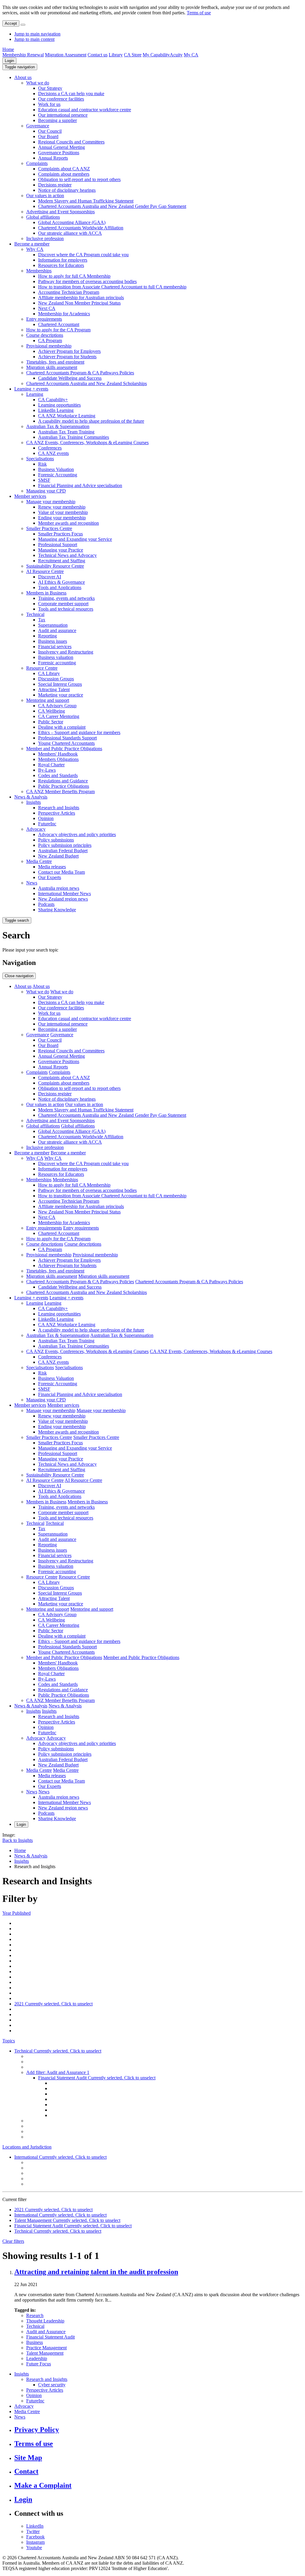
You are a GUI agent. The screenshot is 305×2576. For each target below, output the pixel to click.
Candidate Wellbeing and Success (70, 378)
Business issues (53, 641)
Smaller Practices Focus (60, 534)
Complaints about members (64, 174)
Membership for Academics (64, 314)
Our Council (50, 131)
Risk (42, 464)
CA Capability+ (53, 400)
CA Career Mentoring (59, 716)
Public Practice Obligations (64, 786)
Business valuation (56, 657)
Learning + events (31, 389)
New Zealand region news (63, 899)
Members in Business (46, 593)
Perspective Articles (57, 813)
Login (9, 61)
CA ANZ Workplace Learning (67, 416)
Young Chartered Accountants (66, 743)
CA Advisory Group (57, 706)
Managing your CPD (46, 491)
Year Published (17, 1913)
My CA (191, 55)
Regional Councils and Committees (71, 142)
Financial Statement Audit (50, 2337)
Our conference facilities (61, 99)
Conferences (50, 448)
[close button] (23, 25)
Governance (38, 126)
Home (8, 49)
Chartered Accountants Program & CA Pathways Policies (80, 373)
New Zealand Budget (58, 856)
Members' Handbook (58, 754)
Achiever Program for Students (67, 357)
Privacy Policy (37, 2430)
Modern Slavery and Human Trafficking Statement (86, 201)
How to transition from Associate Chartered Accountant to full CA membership (112, 287)
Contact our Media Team (62, 872)
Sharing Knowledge (57, 910)
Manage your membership (51, 502)
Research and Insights (59, 808)
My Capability (156, 55)
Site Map (28, 2458)
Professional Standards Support (67, 738)
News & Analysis (31, 797)
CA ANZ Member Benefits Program (60, 792)
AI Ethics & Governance (62, 582)
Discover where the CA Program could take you (83, 255)
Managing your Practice (61, 550)
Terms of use (199, 13)
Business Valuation (56, 469)
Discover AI (50, 577)
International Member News (64, 894)
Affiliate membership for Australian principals (81, 298)
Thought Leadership (45, 2321)
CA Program (50, 340)
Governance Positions (59, 153)
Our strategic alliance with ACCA (70, 233)
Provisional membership (49, 346)
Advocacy (36, 829)
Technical (35, 614)
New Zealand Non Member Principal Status (79, 303)
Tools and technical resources (66, 609)
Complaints (37, 163)
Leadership (37, 2358)
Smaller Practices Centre (49, 528)
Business (35, 2342)
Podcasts (46, 904)
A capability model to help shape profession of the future (91, 421)
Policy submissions (56, 840)
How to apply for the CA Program (58, 330)
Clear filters (13, 2241)
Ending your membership (62, 518)
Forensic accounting (57, 663)
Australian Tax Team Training (66, 432)
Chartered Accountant (59, 324)
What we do (38, 83)
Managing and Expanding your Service (75, 539)
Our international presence (63, 115)
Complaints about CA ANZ (64, 169)
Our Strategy (50, 88)
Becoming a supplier (57, 120)
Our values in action (45, 196)
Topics (9, 2041)
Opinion (46, 818)
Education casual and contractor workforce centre (85, 110)
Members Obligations (58, 759)
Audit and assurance (57, 630)
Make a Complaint (43, 2485)
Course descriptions (45, 335)
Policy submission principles (65, 845)
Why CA (35, 249)
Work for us (49, 104)
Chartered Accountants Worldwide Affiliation (81, 228)
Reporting (48, 636)
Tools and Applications (60, 587)
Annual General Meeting (62, 147)
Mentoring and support (48, 700)
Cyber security (52, 2385)
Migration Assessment (66, 55)
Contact (26, 2471)
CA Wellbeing (52, 711)
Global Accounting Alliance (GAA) (72, 222)
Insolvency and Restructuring (66, 652)
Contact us (98, 55)
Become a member (32, 244)
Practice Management (46, 2348)
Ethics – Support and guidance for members (79, 732)
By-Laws (47, 770)
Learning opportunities (59, 405)
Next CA (47, 308)
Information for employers (63, 260)
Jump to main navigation (37, 34)
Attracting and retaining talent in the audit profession (96, 2272)
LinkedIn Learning (56, 410)
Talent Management (45, 2353)
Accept (11, 23)
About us (23, 77)
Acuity (176, 55)
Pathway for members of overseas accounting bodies (87, 281)
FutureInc (47, 824)
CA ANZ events (53, 453)
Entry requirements (44, 319)
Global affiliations (43, 217)
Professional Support (58, 545)
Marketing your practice (61, 695)
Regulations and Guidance (63, 781)
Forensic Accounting (58, 475)
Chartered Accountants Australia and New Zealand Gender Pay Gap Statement (112, 206)
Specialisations (40, 459)
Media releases (52, 867)
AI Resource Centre (45, 571)
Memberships (39, 271)
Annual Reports (53, 158)
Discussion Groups (56, 679)
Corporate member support (63, 604)
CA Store (133, 55)
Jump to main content (34, 39)
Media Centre (39, 861)
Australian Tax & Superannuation (58, 426)
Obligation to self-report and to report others (79, 179)
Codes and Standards (58, 775)
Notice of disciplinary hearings (67, 190)
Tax (42, 620)
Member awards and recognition (69, 523)
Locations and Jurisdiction (27, 2147)
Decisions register (55, 185)
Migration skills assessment (52, 367)
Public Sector (51, 722)
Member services (30, 496)
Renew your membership (62, 507)
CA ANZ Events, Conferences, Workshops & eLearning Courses (87, 443)
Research (35, 2315)
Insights (34, 802)
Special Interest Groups (60, 684)
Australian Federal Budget (63, 851)
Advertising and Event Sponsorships (60, 212)
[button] (20, 67)
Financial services (55, 647)
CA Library (49, 673)
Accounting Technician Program (69, 292)
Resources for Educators (61, 265)
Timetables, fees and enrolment (55, 362)
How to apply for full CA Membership (74, 276)
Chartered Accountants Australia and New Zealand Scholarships (87, 383)
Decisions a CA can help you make (71, 94)
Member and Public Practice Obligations (64, 749)
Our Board (48, 136)
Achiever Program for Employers (69, 351)
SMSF (44, 480)
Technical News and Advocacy (67, 555)
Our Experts (50, 877)
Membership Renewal (23, 55)
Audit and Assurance (46, 2332)
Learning (35, 394)
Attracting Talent (54, 689)
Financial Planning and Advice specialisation (80, 485)
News (32, 883)
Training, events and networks (66, 598)
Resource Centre (42, 668)
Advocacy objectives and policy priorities (77, 834)
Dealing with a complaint (62, 727)
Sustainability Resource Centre (55, 566)
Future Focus (39, 2364)
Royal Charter (51, 765)
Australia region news (59, 888)
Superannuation (53, 625)
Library (116, 55)
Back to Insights (18, 1840)
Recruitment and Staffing (62, 561)
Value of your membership (63, 512)
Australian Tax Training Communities (74, 437)
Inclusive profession (45, 238)
